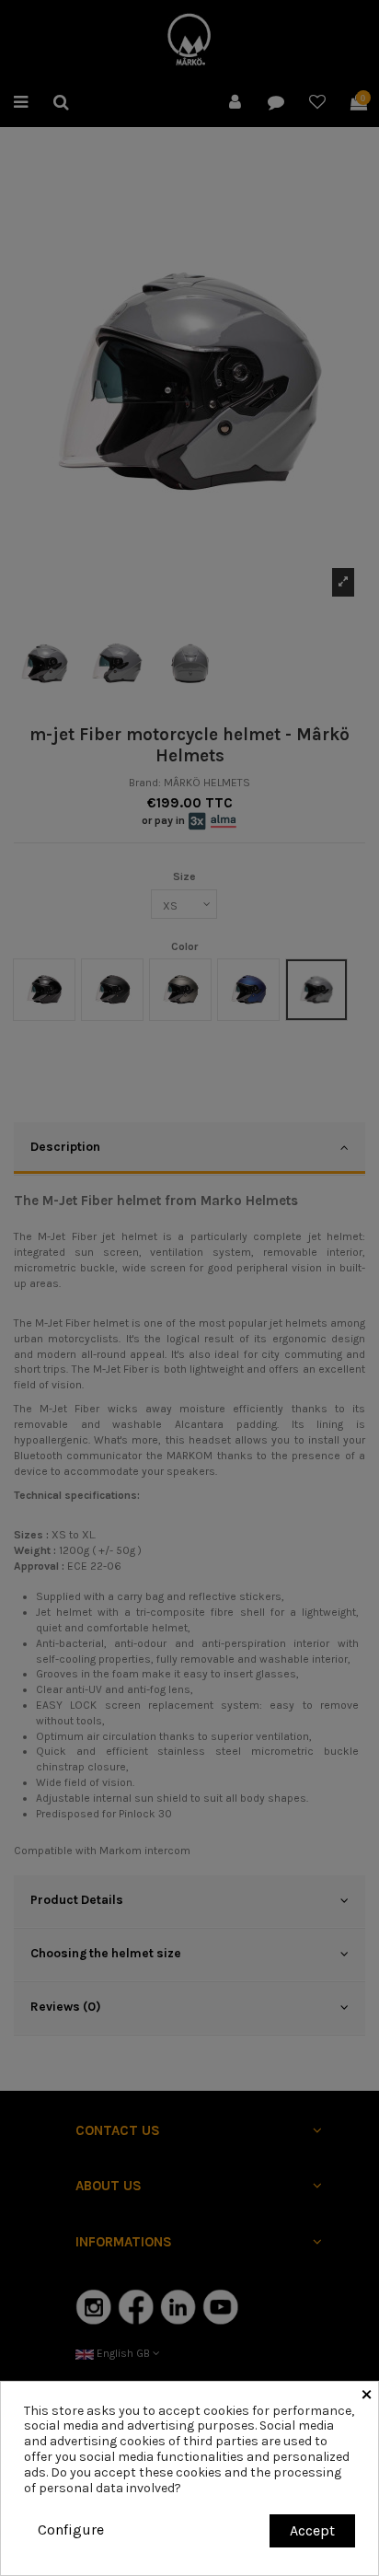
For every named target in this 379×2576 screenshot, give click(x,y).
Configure (71, 2530)
